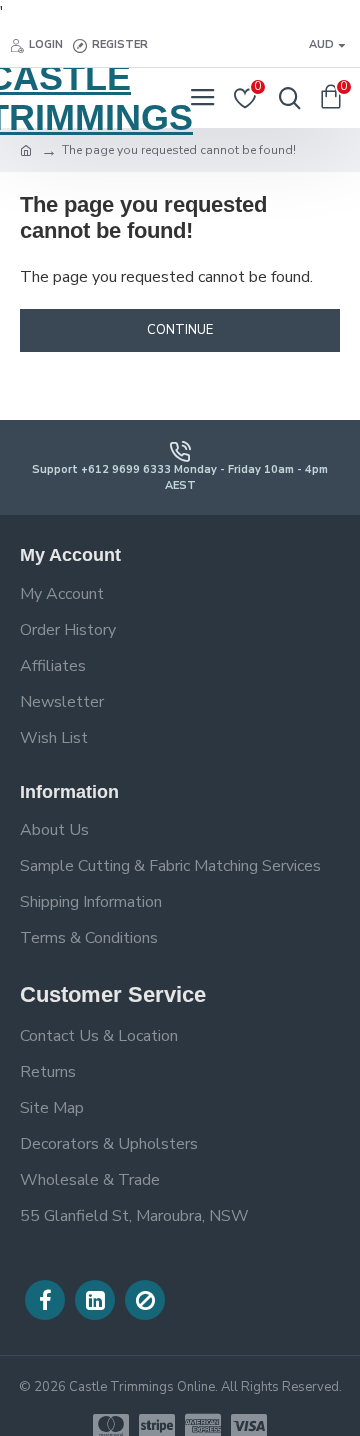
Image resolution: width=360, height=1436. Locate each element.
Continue (180, 330)
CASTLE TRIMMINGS (90, 98)
